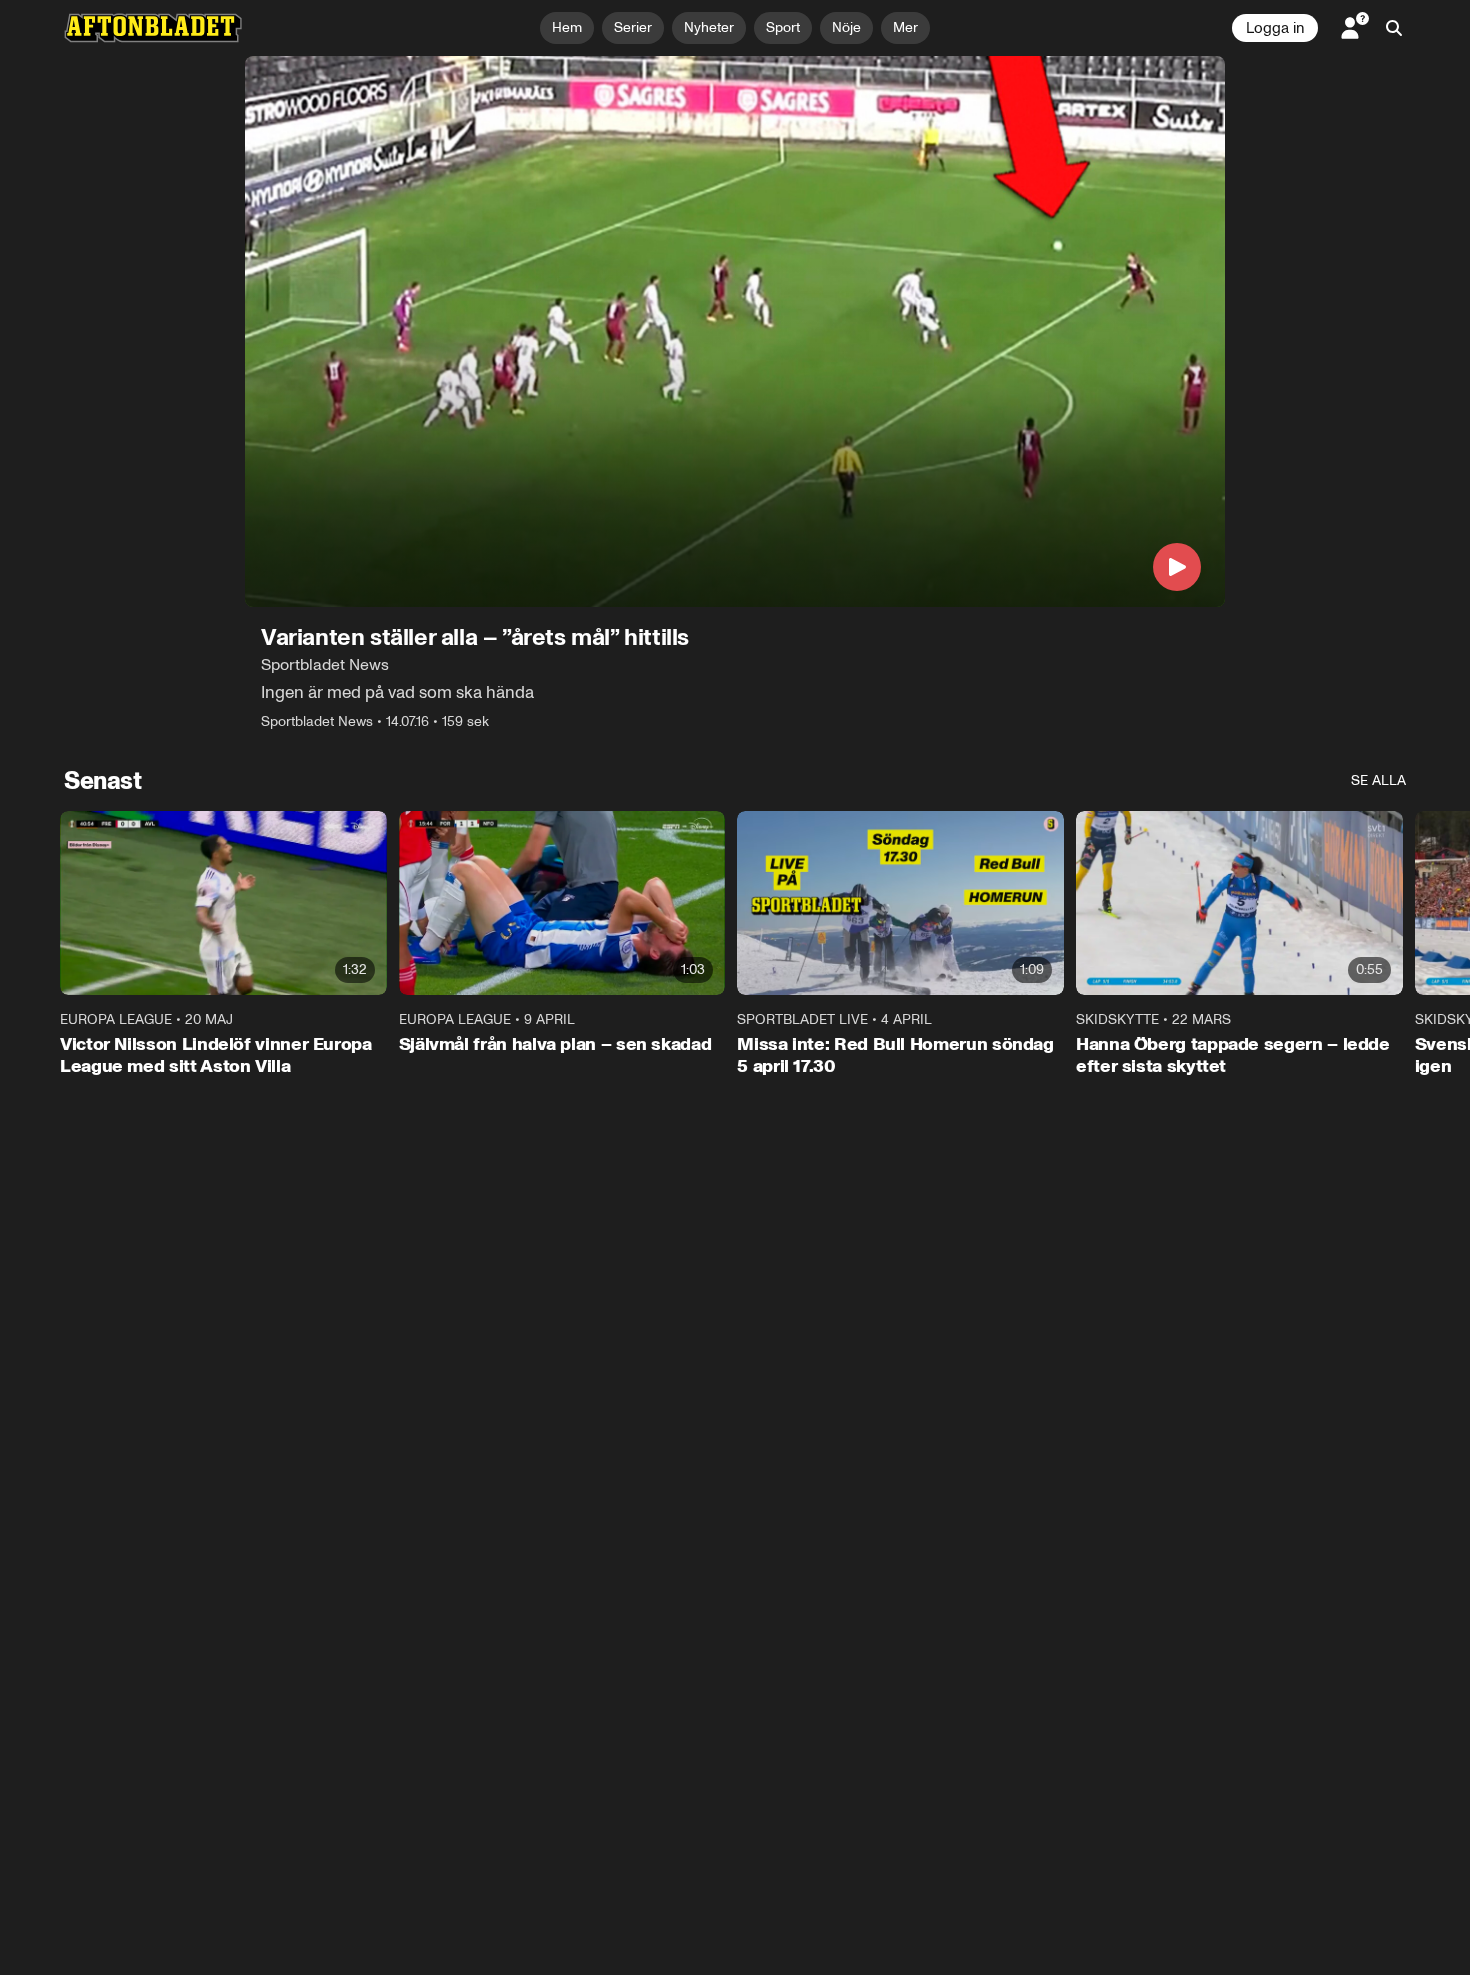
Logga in (1275, 28)
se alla (1378, 780)
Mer (905, 27)
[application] (735, 331)
